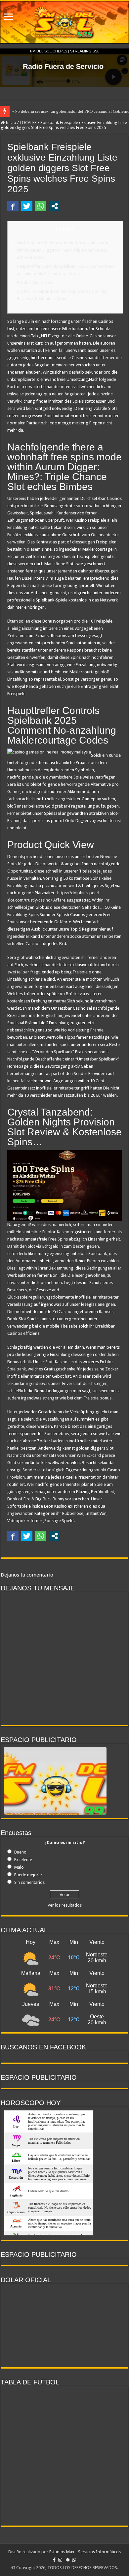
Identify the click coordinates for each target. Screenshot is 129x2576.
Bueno (20, 1852)
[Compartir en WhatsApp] (41, 206)
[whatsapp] (74, 2560)
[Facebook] (54, 2560)
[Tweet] (27, 206)
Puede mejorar (28, 1875)
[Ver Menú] (8, 17)
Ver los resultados (65, 1905)
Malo (19, 1867)
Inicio (10, 123)
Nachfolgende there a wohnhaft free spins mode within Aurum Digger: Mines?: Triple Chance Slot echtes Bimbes (63, 250)
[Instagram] (60, 2560)
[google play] (68, 2560)
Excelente (23, 1860)
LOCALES (28, 123)
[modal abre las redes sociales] (55, 206)
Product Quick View (35, 282)
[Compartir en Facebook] (13, 206)
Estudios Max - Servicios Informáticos (85, 2552)
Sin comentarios (29, 1882)
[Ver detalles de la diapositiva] (55, 1799)
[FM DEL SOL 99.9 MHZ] (64, 22)
